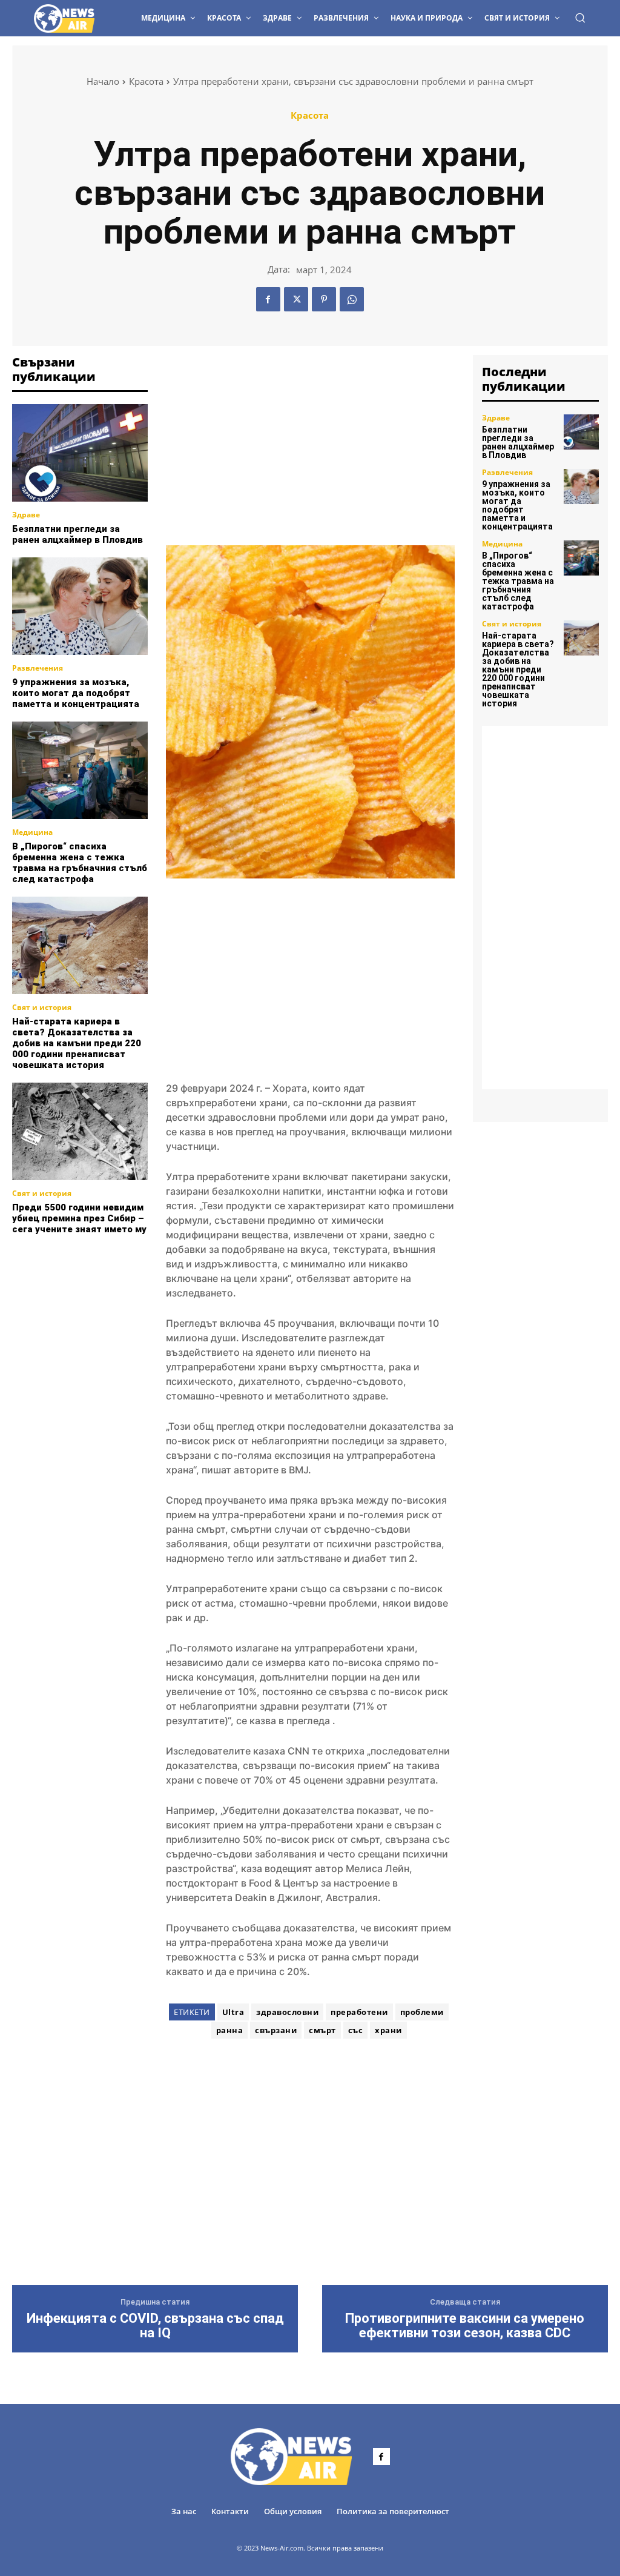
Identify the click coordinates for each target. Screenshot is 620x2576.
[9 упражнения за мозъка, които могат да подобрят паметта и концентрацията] (80, 606)
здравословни (287, 2012)
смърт (322, 2030)
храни (388, 2030)
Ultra (233, 2012)
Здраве (26, 515)
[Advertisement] (103, 1310)
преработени (359, 2012)
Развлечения (38, 668)
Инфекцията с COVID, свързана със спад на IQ (155, 2326)
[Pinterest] (324, 299)
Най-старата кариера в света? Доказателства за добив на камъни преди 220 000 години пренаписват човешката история (77, 1043)
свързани (276, 2030)
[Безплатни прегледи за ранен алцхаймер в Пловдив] (80, 453)
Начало (103, 81)
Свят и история (42, 1007)
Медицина (32, 832)
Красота (146, 81)
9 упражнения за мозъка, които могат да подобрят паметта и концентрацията (76, 693)
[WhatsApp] (352, 299)
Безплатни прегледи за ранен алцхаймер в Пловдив (77, 534)
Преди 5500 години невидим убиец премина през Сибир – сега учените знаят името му (79, 1218)
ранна (230, 2030)
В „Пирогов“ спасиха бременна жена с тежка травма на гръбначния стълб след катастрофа (80, 863)
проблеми (422, 2012)
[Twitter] (296, 299)
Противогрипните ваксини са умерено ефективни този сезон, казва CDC (465, 2326)
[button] (580, 18)
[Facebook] (268, 299)
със (356, 2030)
